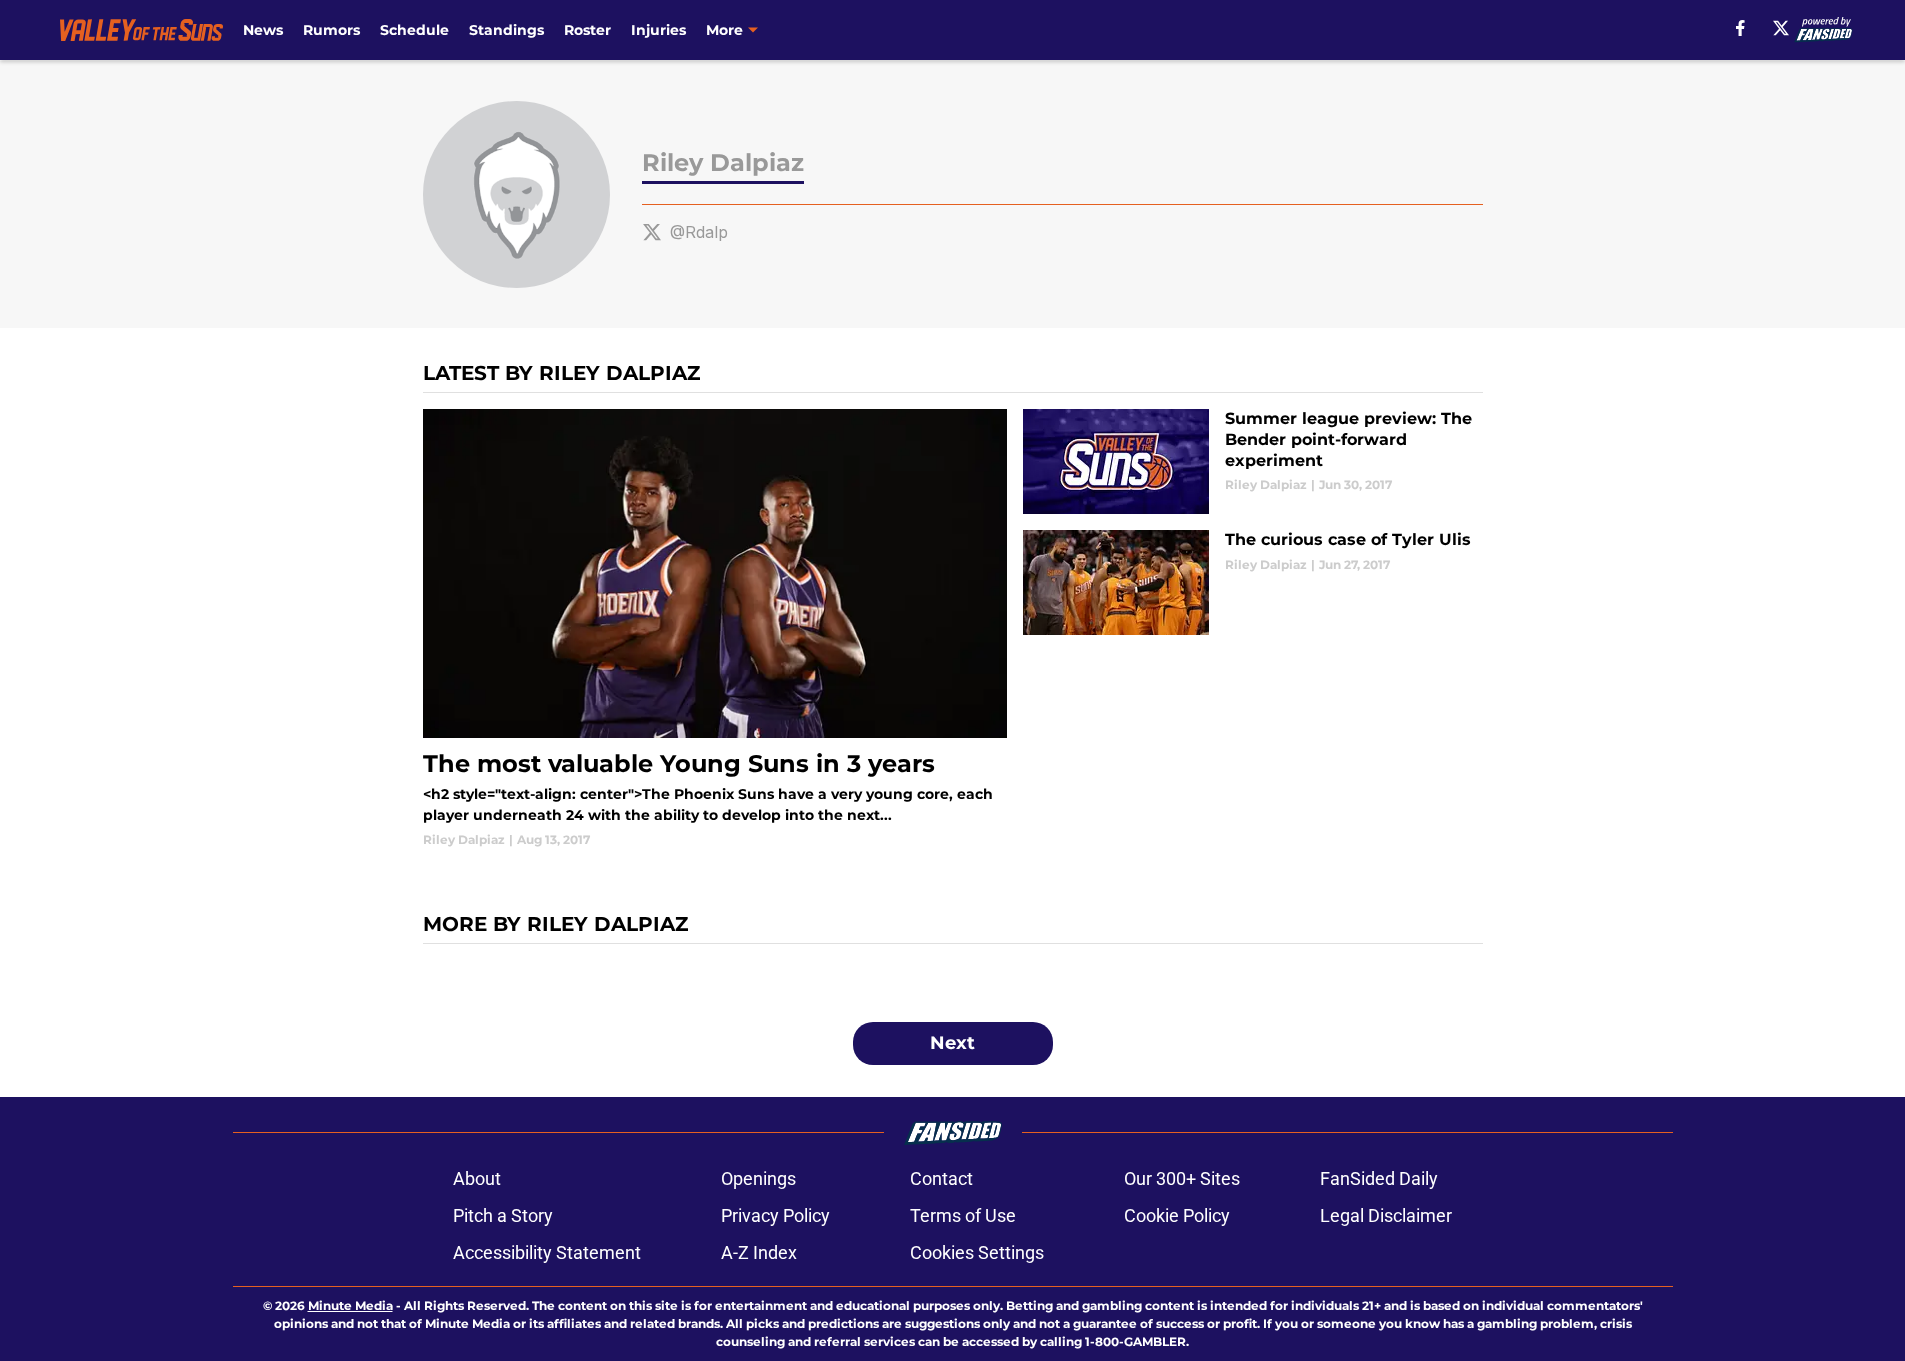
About (477, 1178)
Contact (941, 1178)
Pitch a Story (503, 1215)
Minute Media (350, 1305)
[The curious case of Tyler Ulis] (1252, 582)
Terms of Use (963, 1215)
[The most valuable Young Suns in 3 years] (715, 629)
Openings (758, 1178)
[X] (1781, 28)
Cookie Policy (1177, 1215)
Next (952, 1043)
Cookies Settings (977, 1252)
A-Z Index (759, 1252)
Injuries (658, 30)
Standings (506, 30)
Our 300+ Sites (1182, 1178)
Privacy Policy (775, 1215)
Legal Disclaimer (1386, 1215)
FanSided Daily (1379, 1178)
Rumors (331, 30)
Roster (587, 30)
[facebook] (1740, 28)
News (263, 30)
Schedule (414, 30)
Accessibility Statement (547, 1252)
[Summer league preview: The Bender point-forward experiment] (1252, 461)
